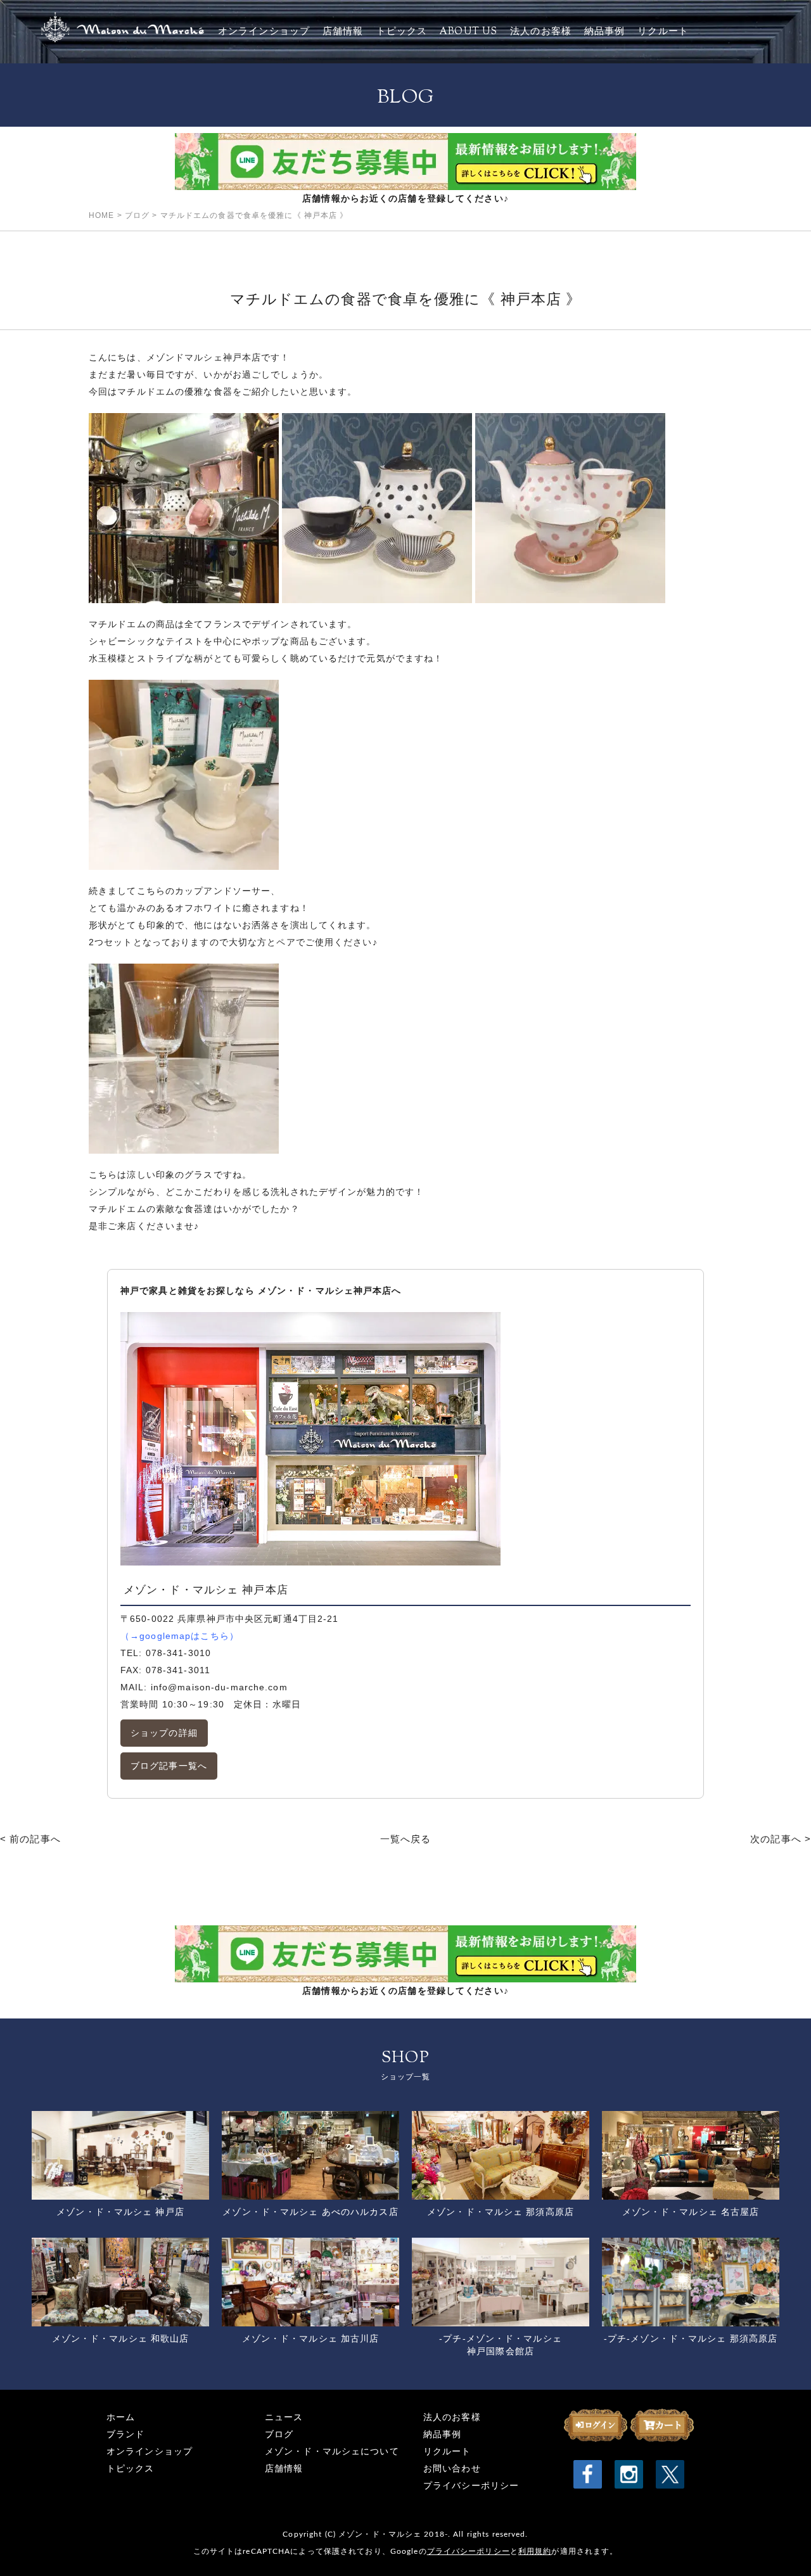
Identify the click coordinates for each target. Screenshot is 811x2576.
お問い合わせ (452, 2469)
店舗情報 (343, 32)
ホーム (121, 2417)
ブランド (125, 2434)
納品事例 (604, 32)
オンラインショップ (264, 32)
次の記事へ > (781, 1839)
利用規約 (535, 2551)
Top (781, 2546)
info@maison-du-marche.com (219, 1687)
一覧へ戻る (406, 1839)
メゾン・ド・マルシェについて (332, 2452)
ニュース (284, 2417)
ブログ (279, 2434)
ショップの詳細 (164, 1733)
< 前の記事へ (30, 1839)
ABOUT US (469, 32)
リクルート (663, 32)
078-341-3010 (178, 1653)
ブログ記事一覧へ (169, 1766)
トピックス (402, 32)
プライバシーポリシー (471, 2486)
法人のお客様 (541, 32)
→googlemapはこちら (180, 1636)
